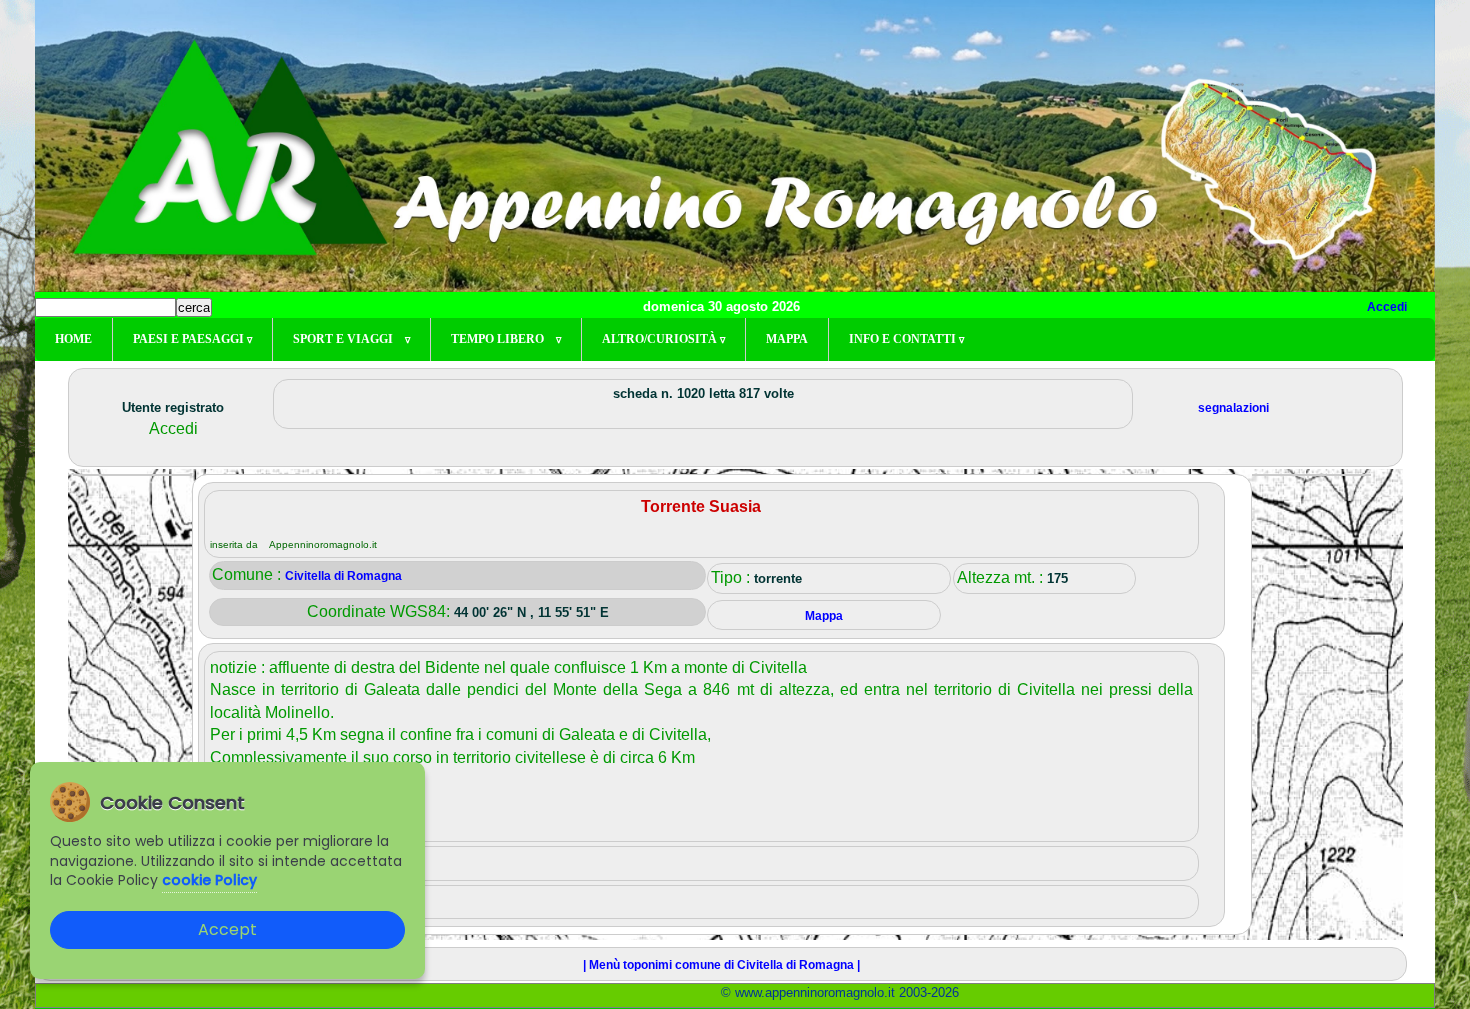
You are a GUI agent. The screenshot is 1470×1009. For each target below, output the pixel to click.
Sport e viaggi (351, 339)
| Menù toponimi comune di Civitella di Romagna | (721, 965)
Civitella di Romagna (343, 576)
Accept (227, 929)
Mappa (787, 339)
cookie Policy (209, 880)
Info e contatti (906, 339)
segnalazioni (1233, 408)
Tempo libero (506, 339)
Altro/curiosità (663, 339)
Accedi (1387, 307)
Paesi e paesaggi (192, 339)
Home (73, 339)
